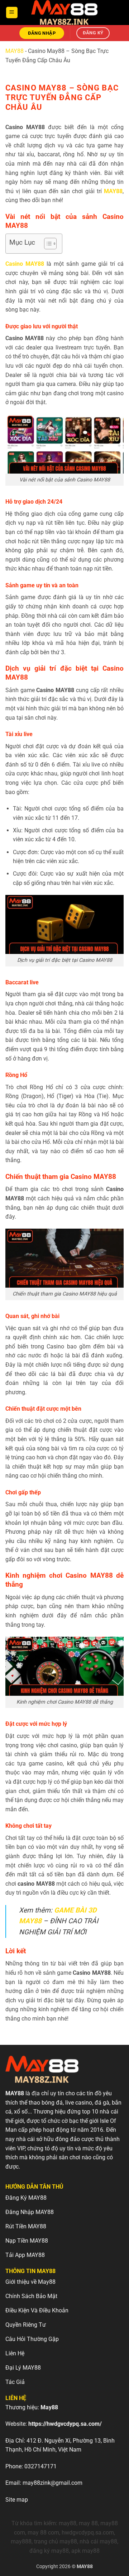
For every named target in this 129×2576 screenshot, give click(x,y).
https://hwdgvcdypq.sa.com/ (65, 2424)
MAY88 (15, 51)
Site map (17, 2500)
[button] (12, 13)
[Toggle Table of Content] (47, 244)
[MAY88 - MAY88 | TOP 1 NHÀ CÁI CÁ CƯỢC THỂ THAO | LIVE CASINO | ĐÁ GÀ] (64, 13)
